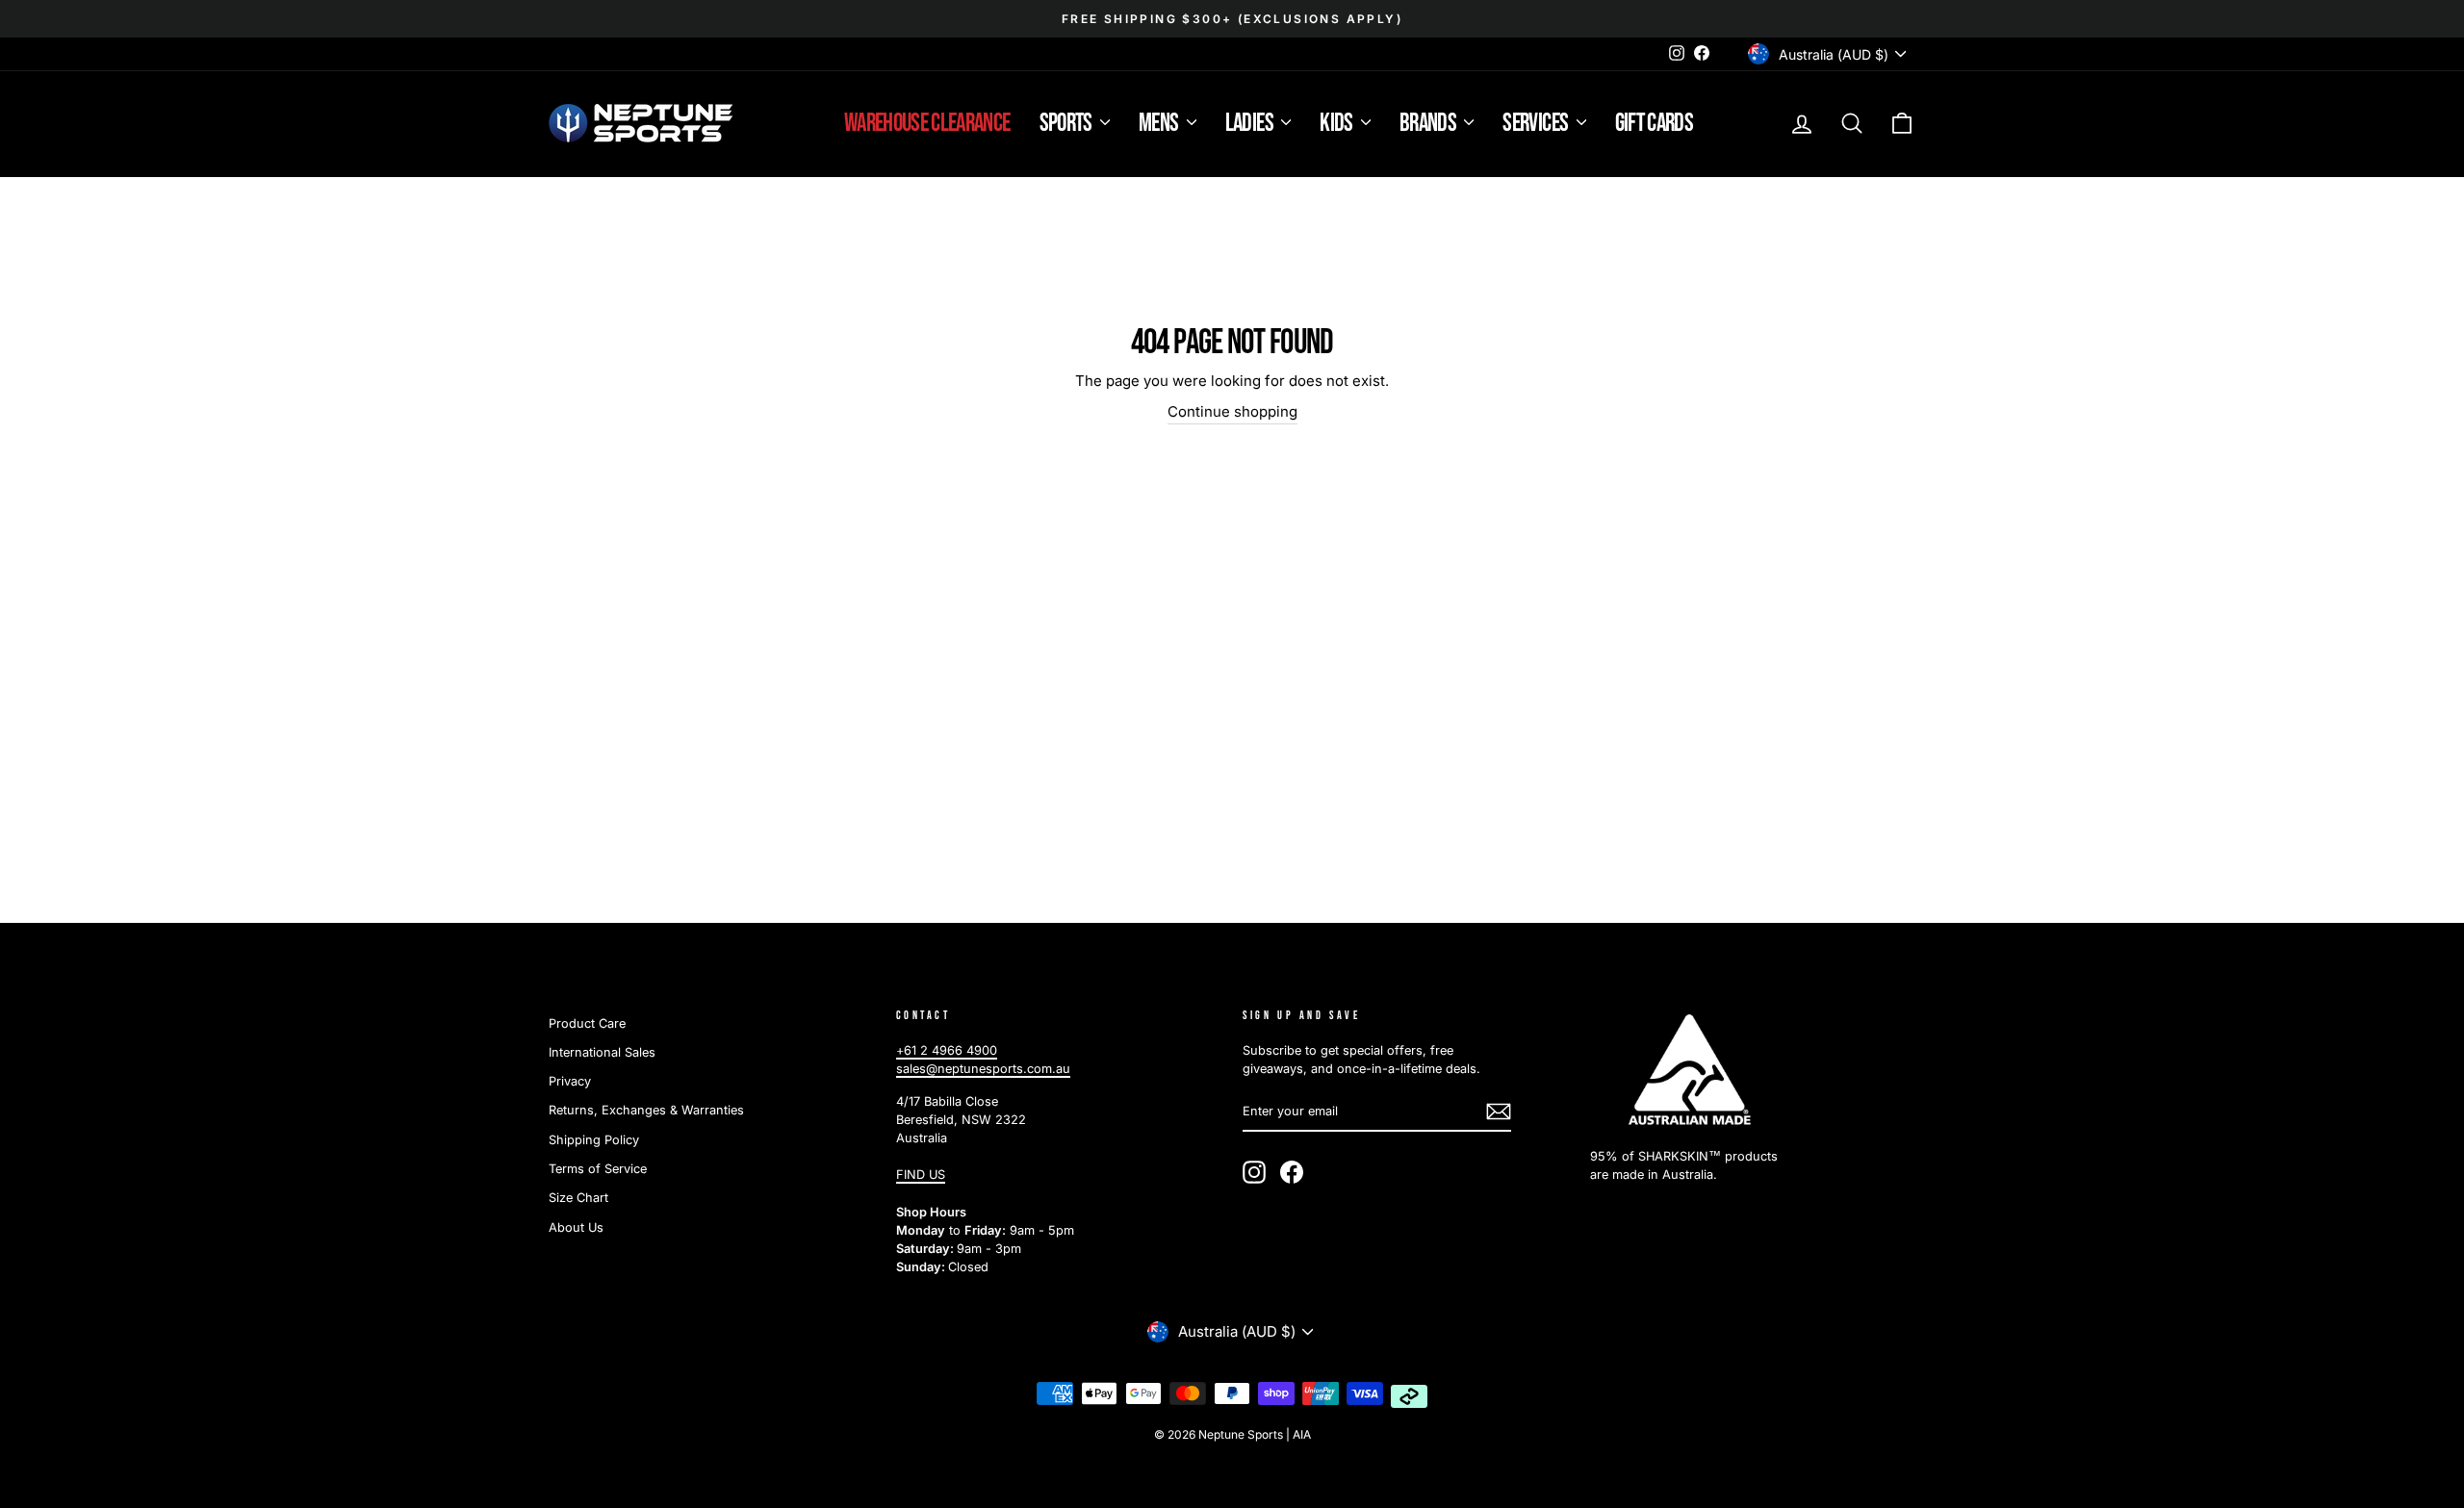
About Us (576, 1227)
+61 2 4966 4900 (947, 1050)
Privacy (570, 1081)
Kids (1338, 124)
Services (1537, 124)
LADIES (1251, 124)
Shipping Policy (594, 1140)
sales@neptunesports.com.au (983, 1069)
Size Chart (578, 1198)
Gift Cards (1655, 124)
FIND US (921, 1175)
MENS (1160, 124)
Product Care (587, 1023)
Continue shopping (1232, 411)
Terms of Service (598, 1169)
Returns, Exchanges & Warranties (646, 1110)
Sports (1067, 124)
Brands (1429, 124)
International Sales (602, 1052)
